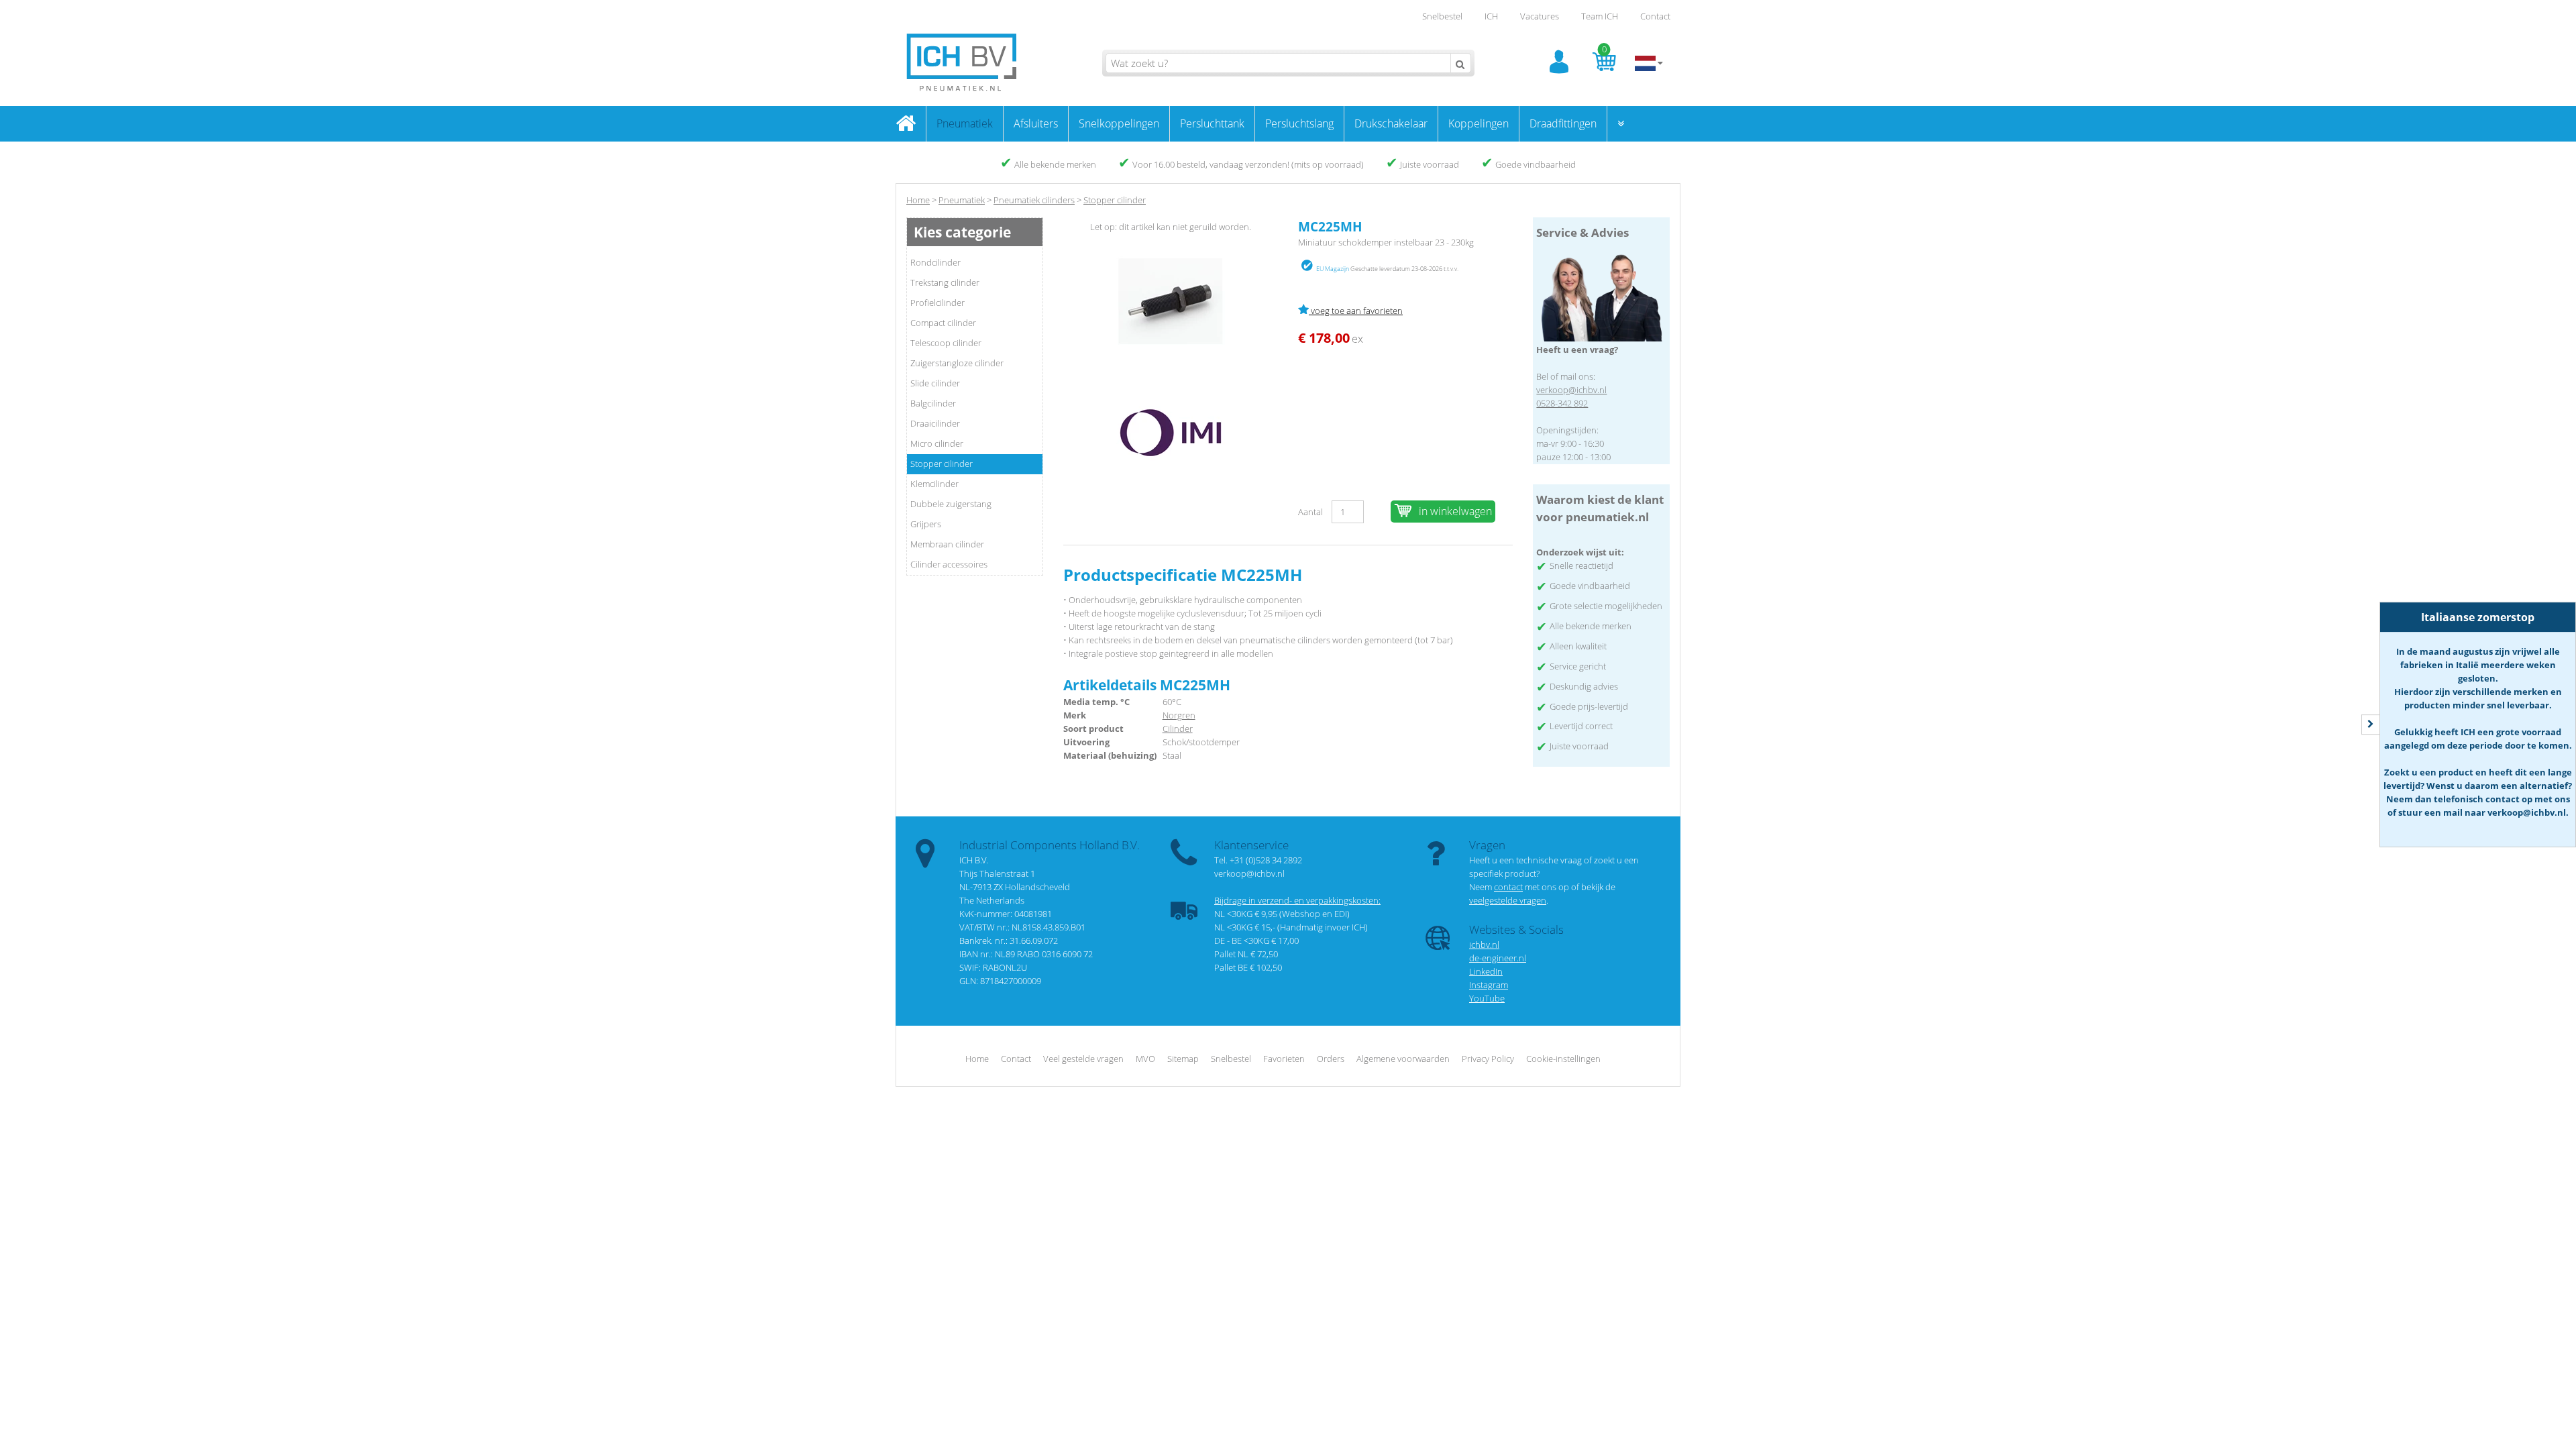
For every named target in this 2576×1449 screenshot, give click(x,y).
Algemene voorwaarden (1403, 1059)
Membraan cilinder (947, 544)
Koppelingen (1479, 123)
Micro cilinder (937, 443)
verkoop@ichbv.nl (1571, 390)
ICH (1491, 16)
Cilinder (1178, 729)
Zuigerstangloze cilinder (957, 363)
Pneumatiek (965, 123)
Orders (1331, 1059)
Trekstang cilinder (945, 282)
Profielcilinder (937, 303)
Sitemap (1183, 1059)
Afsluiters (1036, 123)
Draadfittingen (1563, 123)
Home (918, 200)
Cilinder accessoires (949, 564)
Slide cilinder (935, 383)
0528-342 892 (1562, 403)
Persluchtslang (1299, 123)
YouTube (1487, 998)
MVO (1145, 1059)
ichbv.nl (1484, 945)
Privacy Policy (1488, 1059)
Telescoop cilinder (946, 343)
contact (1508, 887)
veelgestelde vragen (1508, 900)
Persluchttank (1212, 123)
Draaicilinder (935, 423)
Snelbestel (1442, 16)
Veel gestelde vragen (1083, 1059)
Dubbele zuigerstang (951, 504)
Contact (1655, 16)
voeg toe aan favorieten (1356, 311)
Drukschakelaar (1391, 123)
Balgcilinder (933, 403)
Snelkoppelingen (1119, 123)
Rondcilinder (935, 262)
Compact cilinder (943, 323)
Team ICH (1600, 16)
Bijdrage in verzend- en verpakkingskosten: (1297, 900)
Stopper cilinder (942, 464)
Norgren (1179, 715)
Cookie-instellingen (1563, 1059)
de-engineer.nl (1498, 958)
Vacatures (1540, 16)
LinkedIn (1486, 971)
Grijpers (926, 524)
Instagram (1489, 985)
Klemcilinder (934, 484)
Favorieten (1284, 1059)
